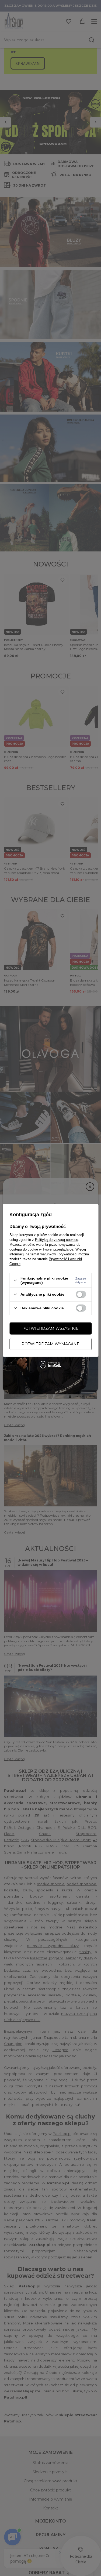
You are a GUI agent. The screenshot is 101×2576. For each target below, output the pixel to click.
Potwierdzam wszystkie (50, 1328)
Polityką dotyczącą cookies (57, 1240)
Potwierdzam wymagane (50, 1344)
